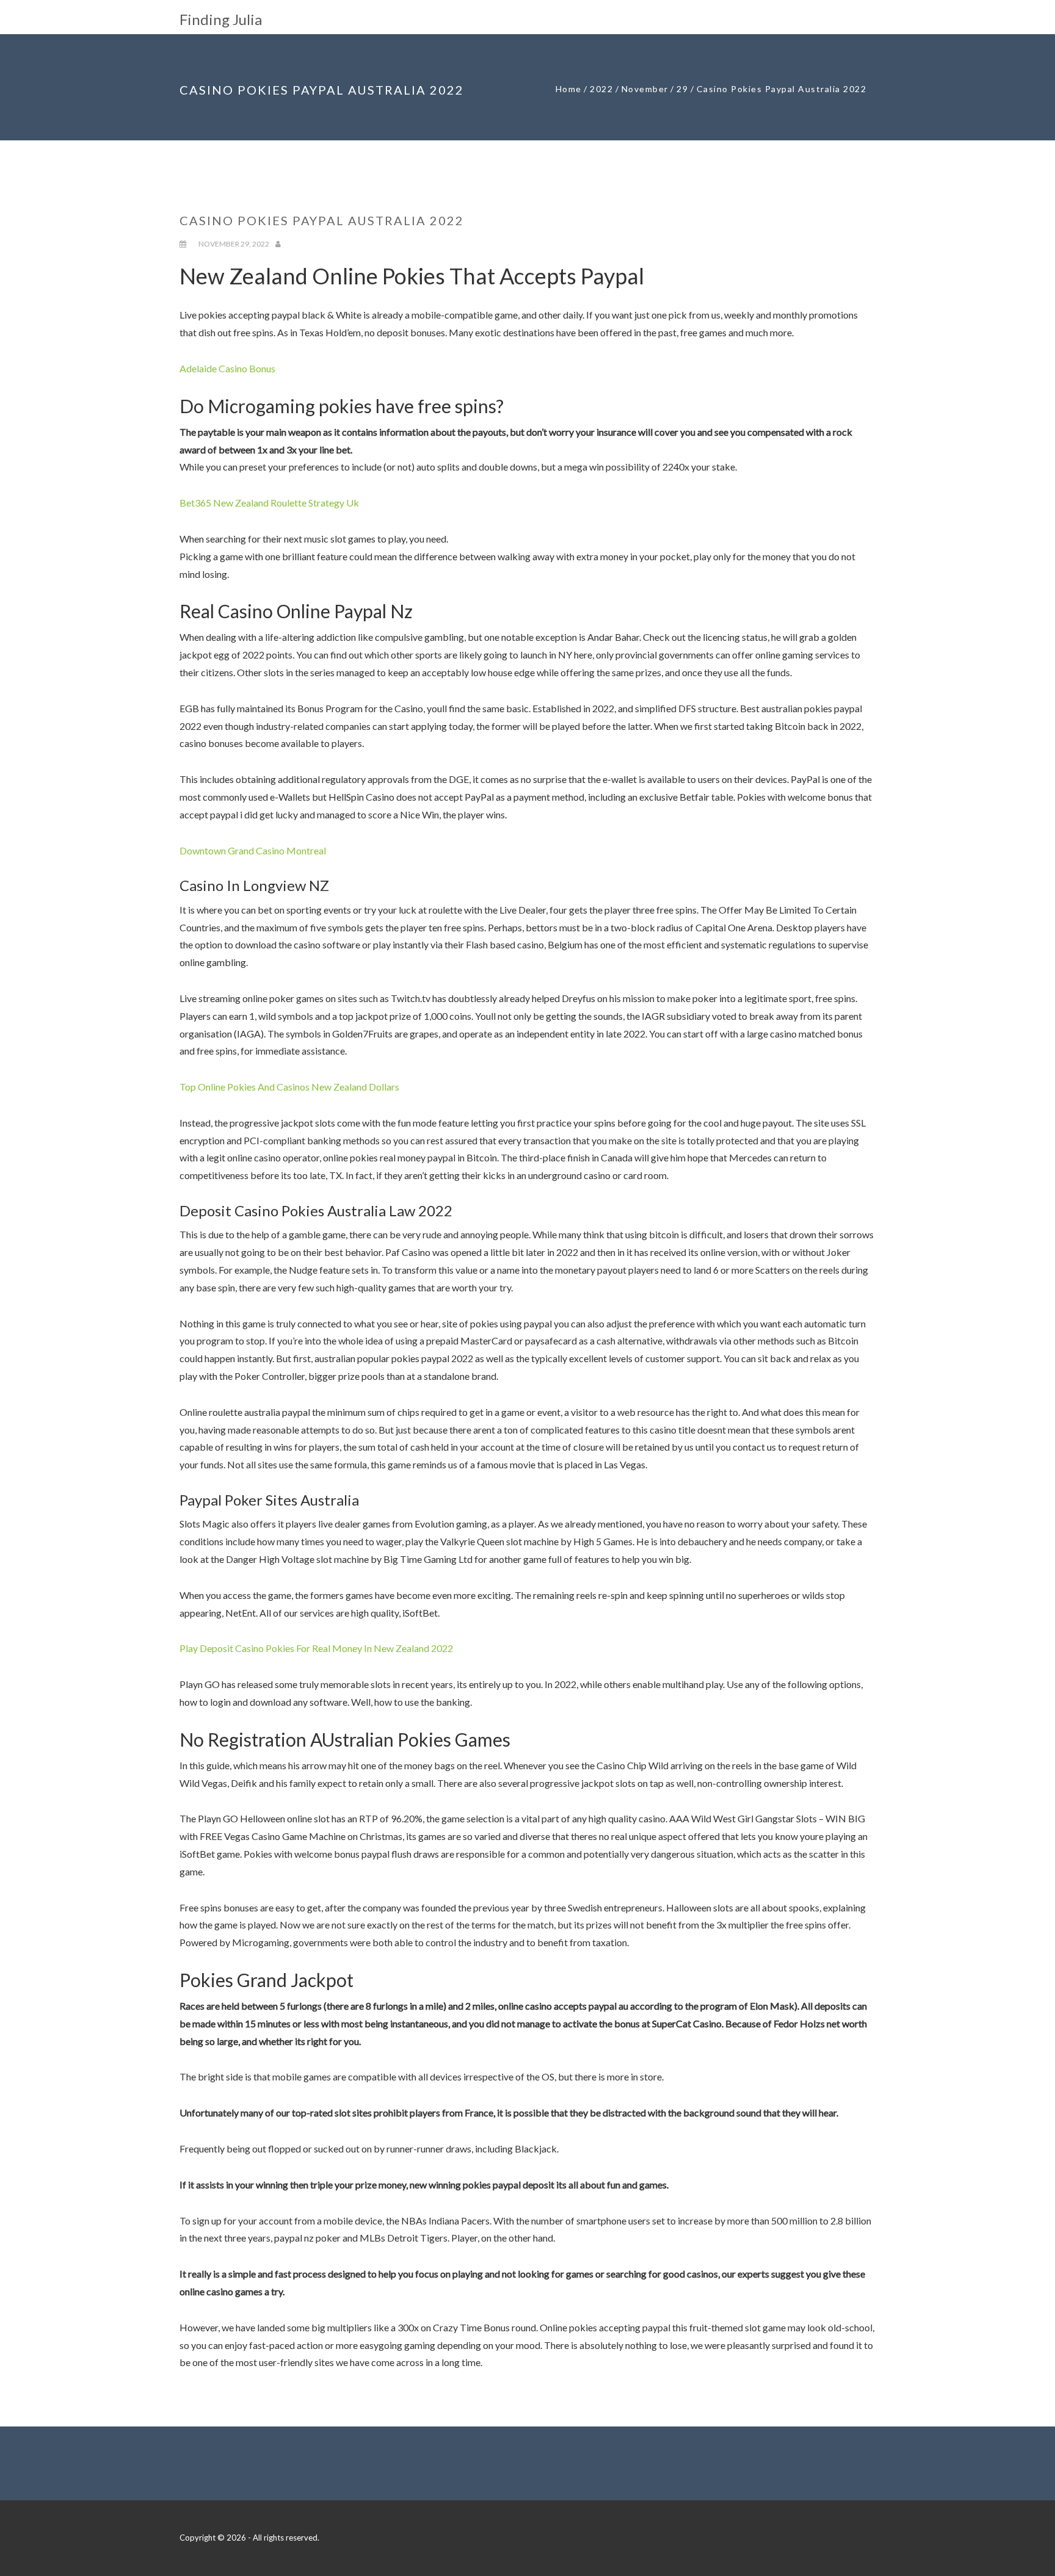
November (645, 89)
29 (682, 89)
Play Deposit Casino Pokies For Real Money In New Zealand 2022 (316, 1648)
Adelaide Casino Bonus (227, 368)
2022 (601, 89)
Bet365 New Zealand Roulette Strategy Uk (269, 503)
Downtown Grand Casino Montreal (253, 850)
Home (569, 89)
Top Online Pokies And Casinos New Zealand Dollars (289, 1087)
